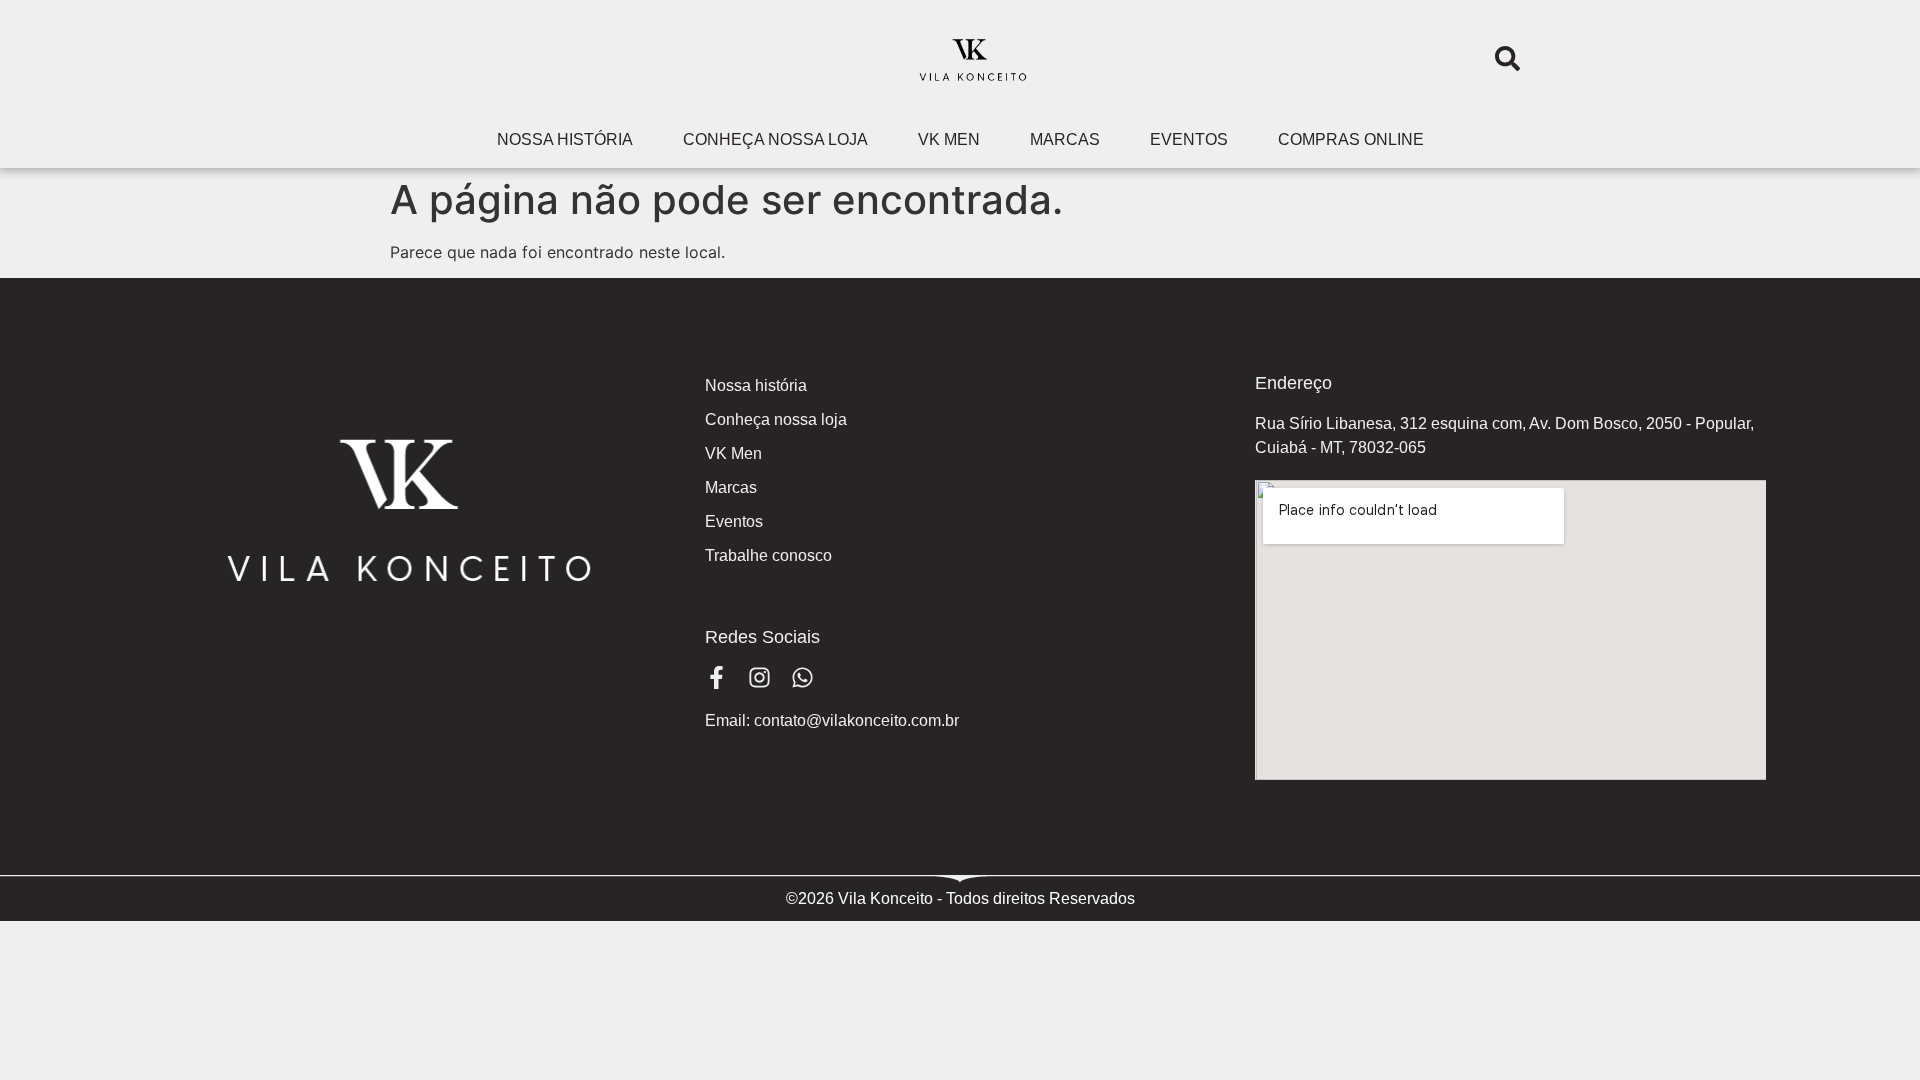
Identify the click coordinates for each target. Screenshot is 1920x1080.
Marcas (1065, 139)
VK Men (949, 139)
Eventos (1189, 139)
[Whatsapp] (802, 677)
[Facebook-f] (716, 677)
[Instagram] (759, 677)
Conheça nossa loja (775, 139)
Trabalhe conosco (768, 555)
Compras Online (1351, 139)
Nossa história (565, 139)
